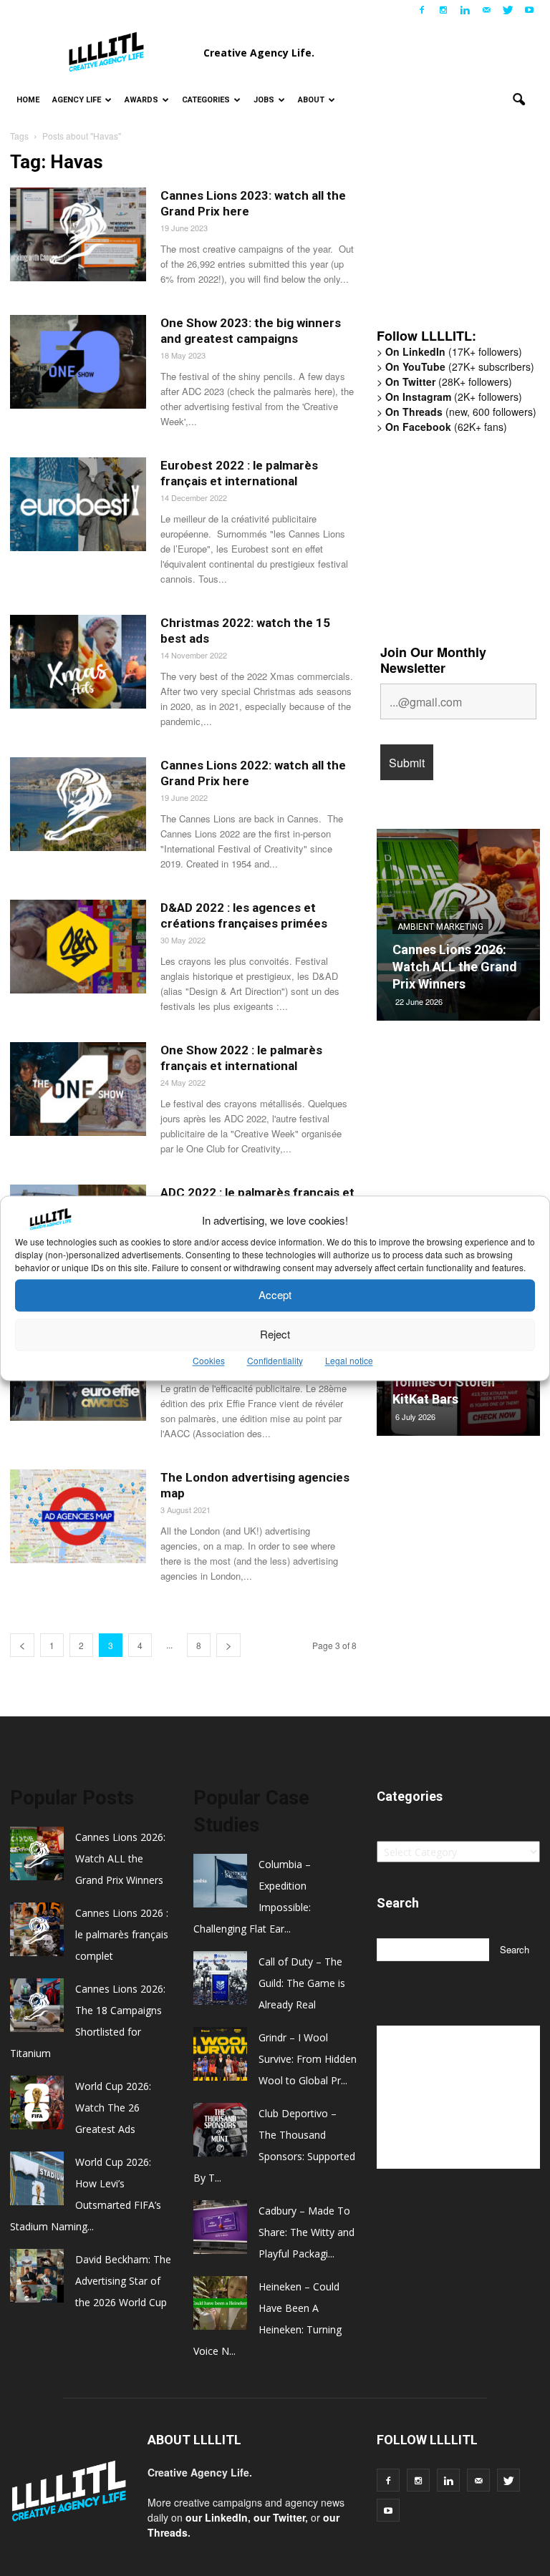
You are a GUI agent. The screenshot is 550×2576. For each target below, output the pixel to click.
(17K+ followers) (454, 351)
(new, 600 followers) (461, 412)
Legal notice (349, 1360)
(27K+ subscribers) (460, 366)
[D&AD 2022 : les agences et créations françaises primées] (78, 947)
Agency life (77, 100)
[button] (518, 100)
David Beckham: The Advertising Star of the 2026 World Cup (123, 2281)
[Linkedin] (465, 10)
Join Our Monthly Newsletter (433, 660)
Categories (206, 100)
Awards (141, 100)
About (311, 100)
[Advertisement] (463, 238)
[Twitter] (508, 10)
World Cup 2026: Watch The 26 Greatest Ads (113, 2108)
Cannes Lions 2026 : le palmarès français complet (122, 1934)
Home (28, 100)
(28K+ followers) (449, 381)
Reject (275, 1335)
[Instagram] (443, 10)
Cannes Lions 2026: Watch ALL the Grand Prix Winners (455, 967)
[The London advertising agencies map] (78, 1516)
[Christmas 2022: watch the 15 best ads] (78, 662)
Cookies (209, 1360)
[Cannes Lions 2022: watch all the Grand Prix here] (78, 804)
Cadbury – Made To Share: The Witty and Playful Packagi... (307, 2232)
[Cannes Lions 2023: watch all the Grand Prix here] (78, 234)
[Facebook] (422, 10)
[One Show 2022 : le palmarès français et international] (78, 1089)
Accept (275, 1295)
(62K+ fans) (446, 427)
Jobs (264, 100)
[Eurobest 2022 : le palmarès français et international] (78, 504)
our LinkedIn (217, 2517)
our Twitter (279, 2517)
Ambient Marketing (440, 927)
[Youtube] (529, 10)
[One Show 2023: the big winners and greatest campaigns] (78, 362)
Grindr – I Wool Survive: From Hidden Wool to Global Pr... (308, 2059)
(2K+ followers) (454, 397)
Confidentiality (275, 1360)
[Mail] (486, 10)
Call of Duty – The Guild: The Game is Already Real (302, 1983)
